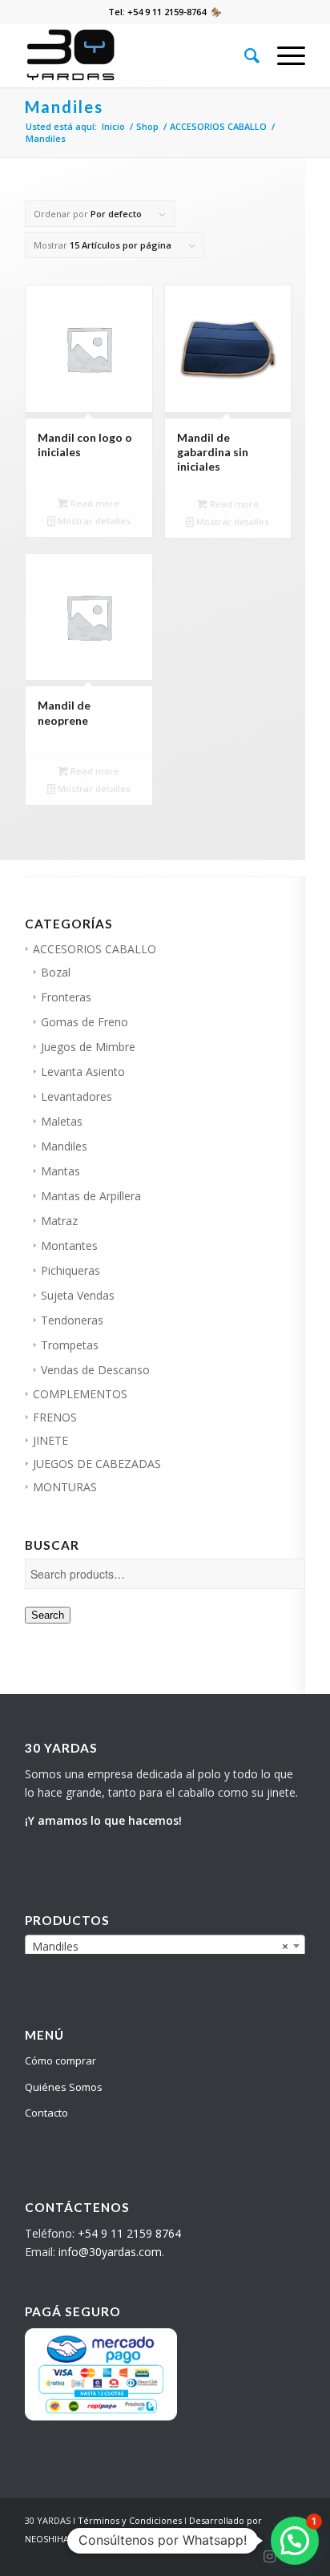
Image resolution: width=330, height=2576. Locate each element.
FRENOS (55, 1417)
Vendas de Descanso (95, 1370)
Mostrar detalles (93, 521)
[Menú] (283, 55)
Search (48, 1615)
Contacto (46, 2113)
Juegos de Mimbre (88, 1047)
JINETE (50, 1440)
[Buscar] (245, 55)
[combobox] (165, 1946)
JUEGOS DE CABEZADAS (97, 1464)
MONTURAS (65, 1487)
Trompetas (70, 1345)
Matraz (59, 1221)
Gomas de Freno (85, 1022)
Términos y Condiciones (130, 2520)
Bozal (56, 972)
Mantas (60, 1171)
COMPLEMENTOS (80, 1394)
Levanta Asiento (83, 1072)
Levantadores (76, 1096)
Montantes (69, 1246)
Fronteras (66, 997)
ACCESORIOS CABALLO (95, 949)
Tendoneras (72, 1320)
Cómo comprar (60, 2060)
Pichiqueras (70, 1270)
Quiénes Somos (64, 2087)
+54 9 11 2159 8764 (129, 2233)
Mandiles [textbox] (160, 1946)
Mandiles (64, 1146)
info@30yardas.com (110, 2252)
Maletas (62, 1121)
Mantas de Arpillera (91, 1196)
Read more (94, 503)
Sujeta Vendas (78, 1295)
